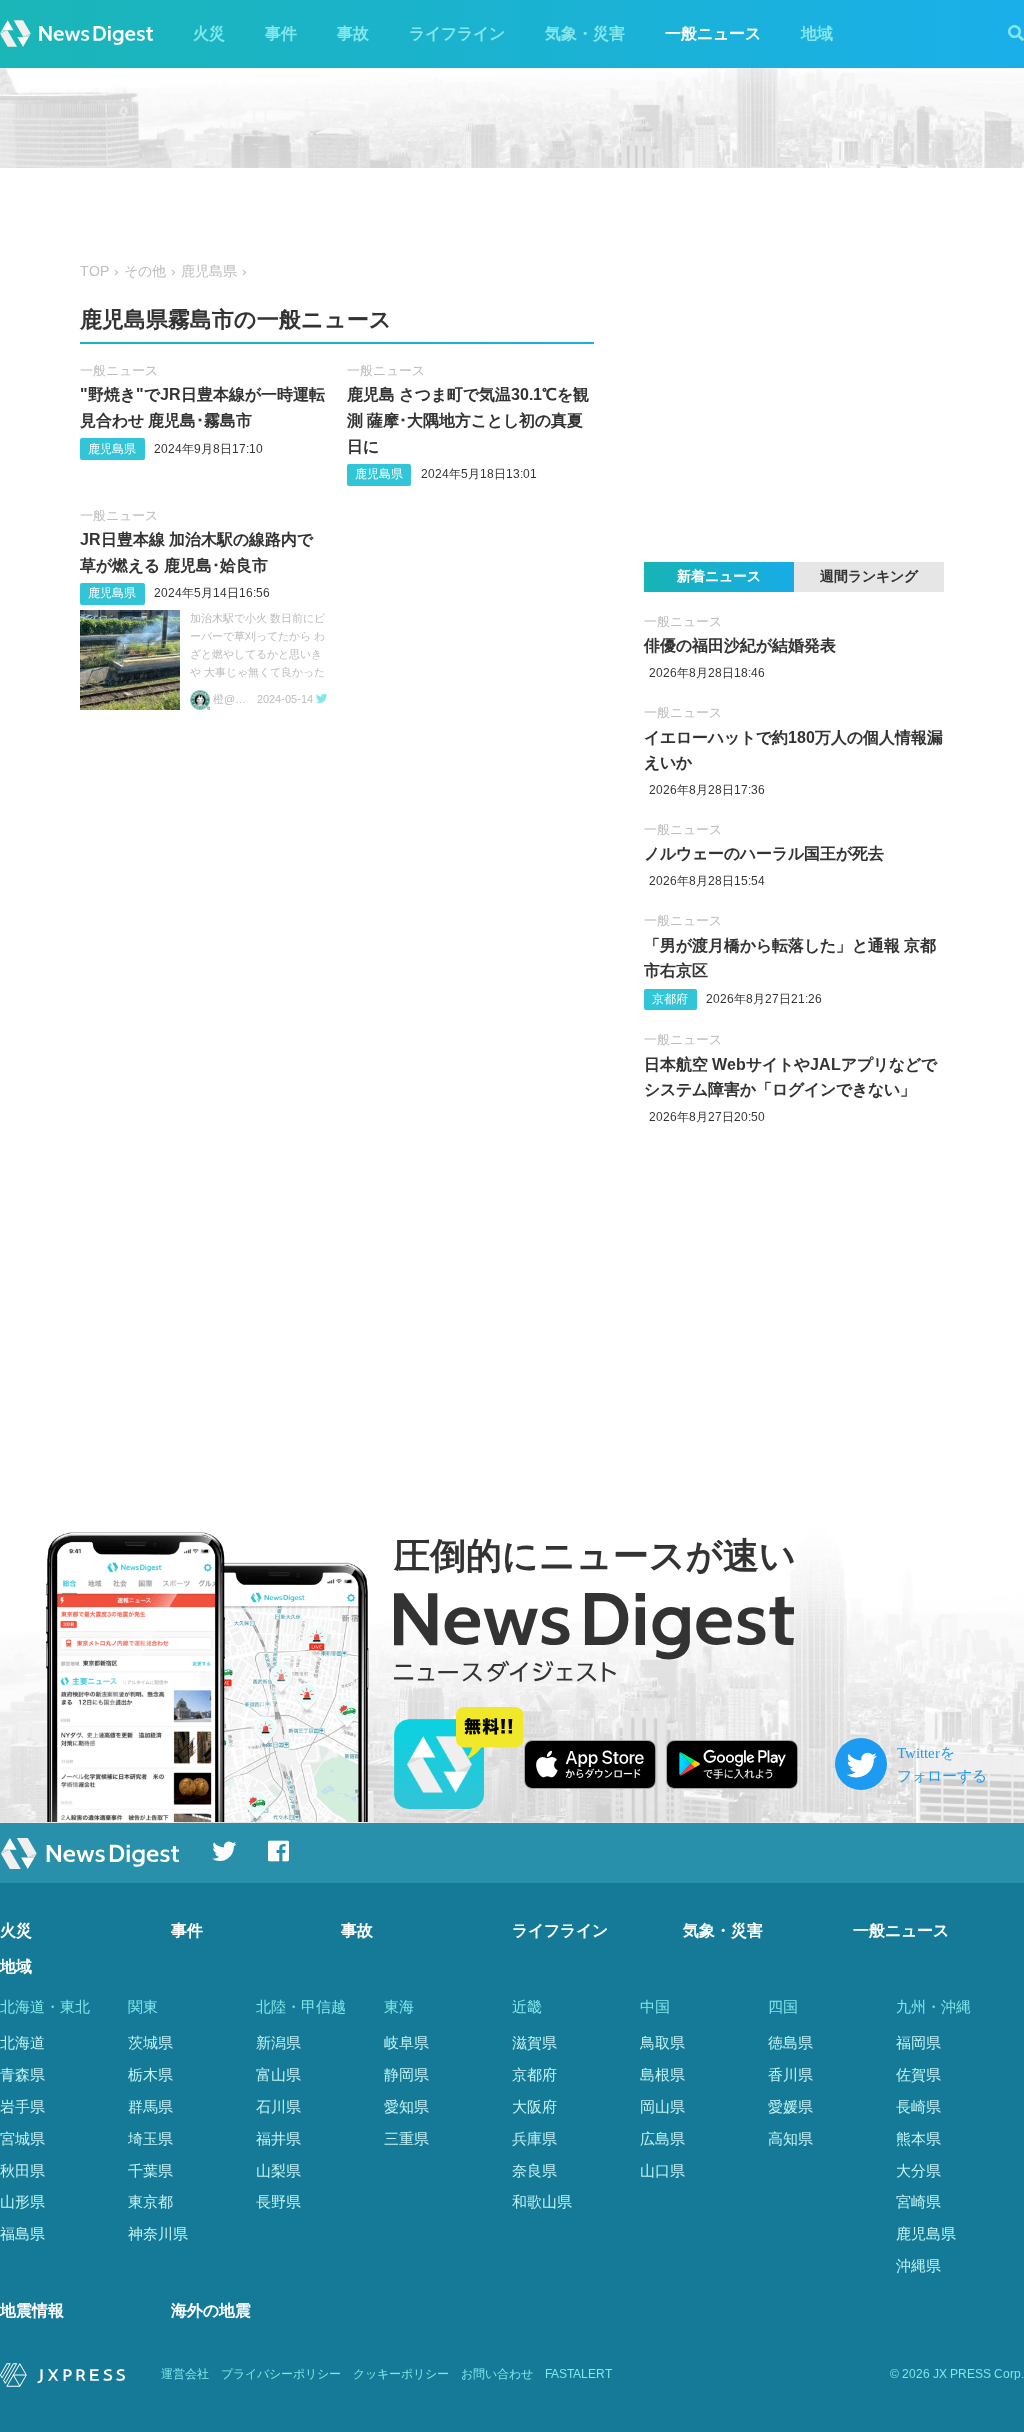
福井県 (278, 2138)
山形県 (22, 2201)
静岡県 (406, 2074)
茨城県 (150, 2042)
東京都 (150, 2201)
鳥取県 (662, 2042)
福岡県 (918, 2042)
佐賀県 (918, 2074)
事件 (281, 33)
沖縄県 (918, 2265)
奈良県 (534, 2170)
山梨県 (278, 2170)
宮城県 (22, 2138)
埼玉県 (150, 2138)
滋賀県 (534, 2042)
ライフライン (457, 33)
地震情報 (32, 2310)
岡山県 (662, 2106)
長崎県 (918, 2106)
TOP (94, 271)
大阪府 (534, 2106)
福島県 (22, 2233)
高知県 (790, 2138)
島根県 (662, 2074)
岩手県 (22, 2106)
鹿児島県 (209, 271)
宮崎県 (918, 2201)
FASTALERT (578, 2374)
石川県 (278, 2106)
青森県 (22, 2074)
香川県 (790, 2074)
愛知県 (406, 2106)
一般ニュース (713, 33)
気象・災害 (585, 33)
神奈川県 (158, 2233)
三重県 (406, 2138)
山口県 (662, 2170)
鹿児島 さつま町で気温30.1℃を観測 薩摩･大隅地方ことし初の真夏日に (468, 420)
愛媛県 (790, 2106)
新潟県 (278, 2042)
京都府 (670, 999)
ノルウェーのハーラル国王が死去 (764, 853)
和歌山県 (542, 2201)
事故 (353, 33)
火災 (209, 33)
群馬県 (150, 2106)
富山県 (278, 2074)
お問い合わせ (497, 2374)
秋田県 (22, 2170)
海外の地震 (211, 2310)
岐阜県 (406, 2042)
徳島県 (790, 2042)
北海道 (22, 2042)
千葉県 (150, 2170)
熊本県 (918, 2138)
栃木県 (150, 2074)
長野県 (278, 2201)
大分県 (918, 2170)
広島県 (662, 2138)
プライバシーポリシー (281, 2374)
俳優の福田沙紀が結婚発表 (740, 645)
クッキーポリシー (401, 2374)
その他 (145, 271)
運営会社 (185, 2374)
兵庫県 (534, 2138)
